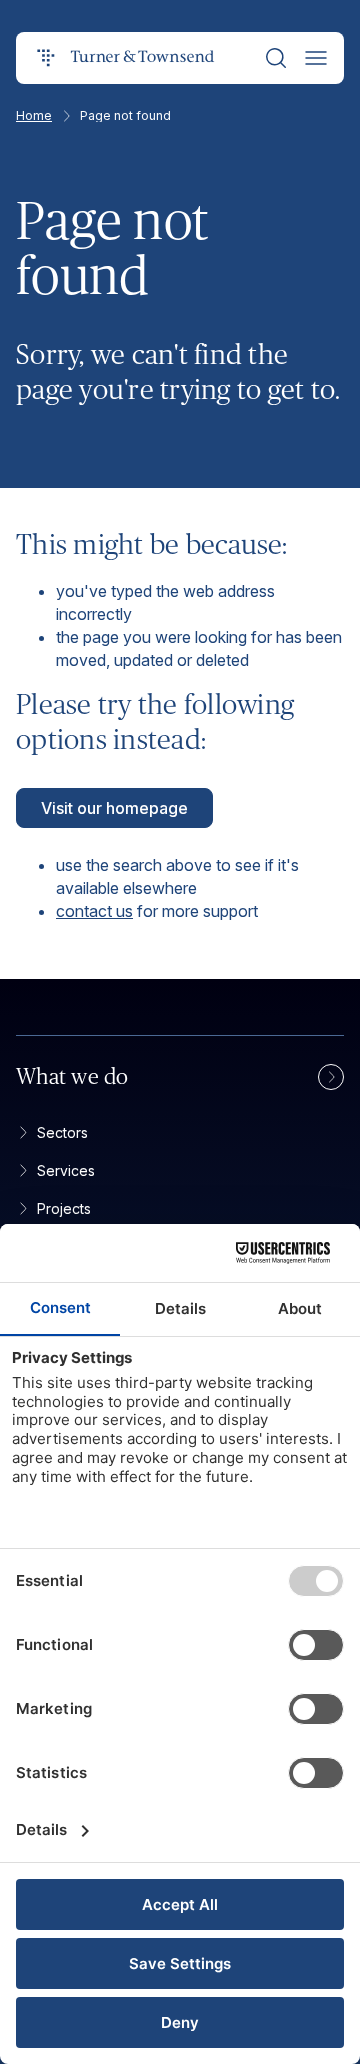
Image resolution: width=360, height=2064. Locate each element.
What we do (72, 1077)
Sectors (62, 1132)
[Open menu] (316, 58)
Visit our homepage (114, 808)
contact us (94, 911)
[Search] (276, 58)
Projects (64, 1208)
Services (66, 1170)
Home (34, 116)
